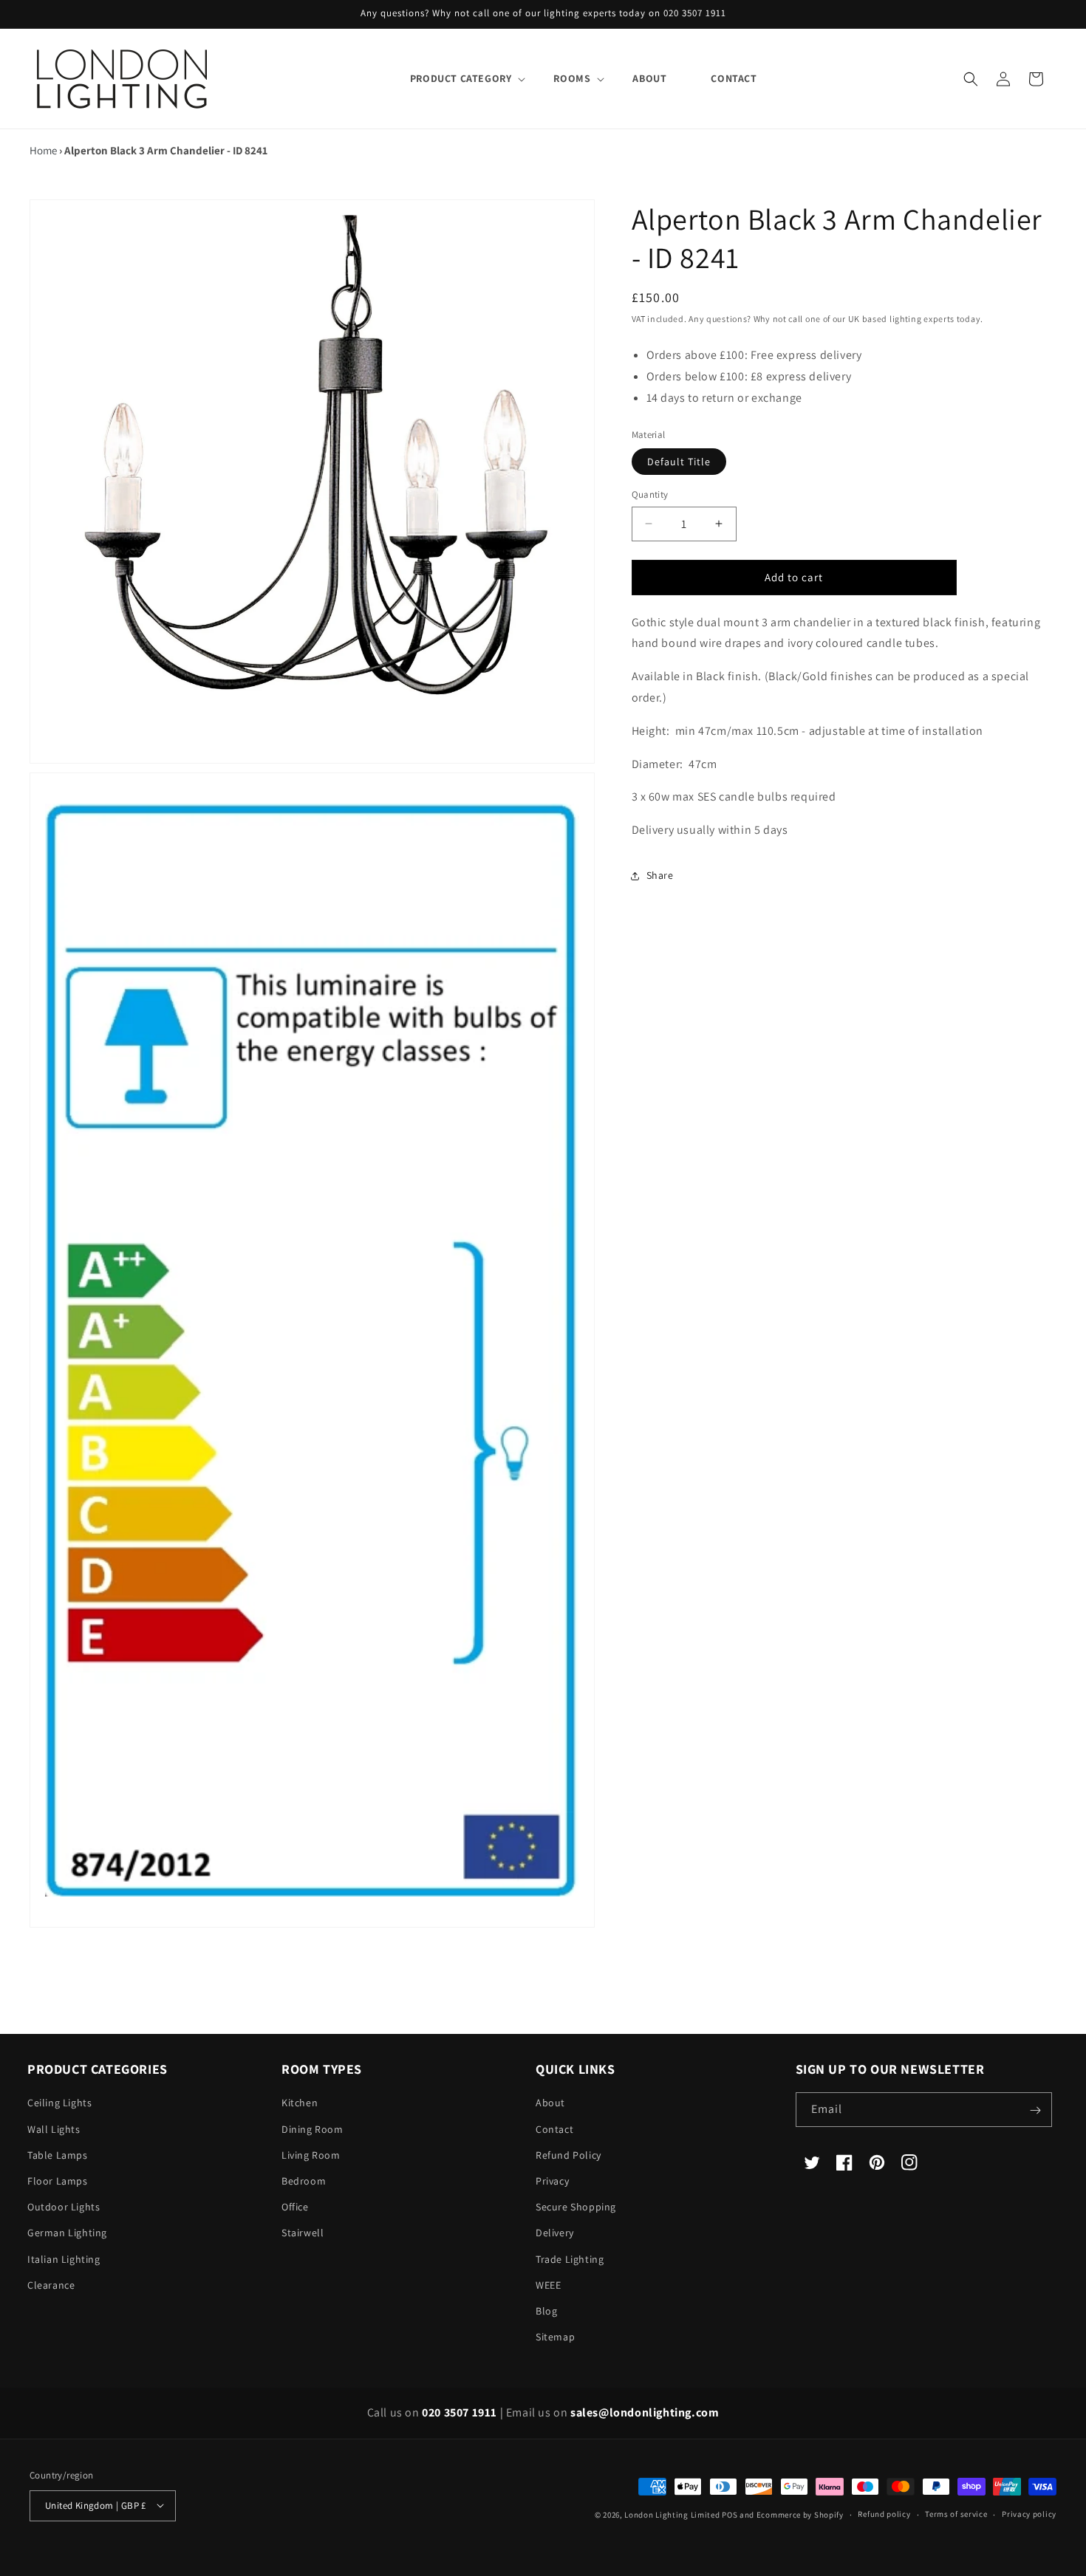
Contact (554, 2129)
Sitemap (555, 2337)
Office (295, 2207)
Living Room (311, 2155)
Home (43, 150)
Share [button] (660, 875)
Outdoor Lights (64, 2207)
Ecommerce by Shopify (800, 2514)
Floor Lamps (58, 2181)
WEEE (548, 2285)
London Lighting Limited (672, 2514)
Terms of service (956, 2514)
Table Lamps (58, 2155)
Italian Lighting (64, 2259)
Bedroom (304, 2181)
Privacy (552, 2181)
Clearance (51, 2285)
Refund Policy (568, 2155)
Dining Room (313, 2129)
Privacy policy (1029, 2514)
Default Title (679, 462)
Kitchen (300, 2103)
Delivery (555, 2233)
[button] (460, 78)
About (550, 2103)
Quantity (650, 494)
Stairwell (303, 2233)
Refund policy (884, 2514)
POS (730, 2514)
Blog (546, 2311)
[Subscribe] (1035, 2110)
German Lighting (67, 2233)
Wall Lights (54, 2129)
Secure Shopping (576, 2207)
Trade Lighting (570, 2259)
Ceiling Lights (59, 2103)
